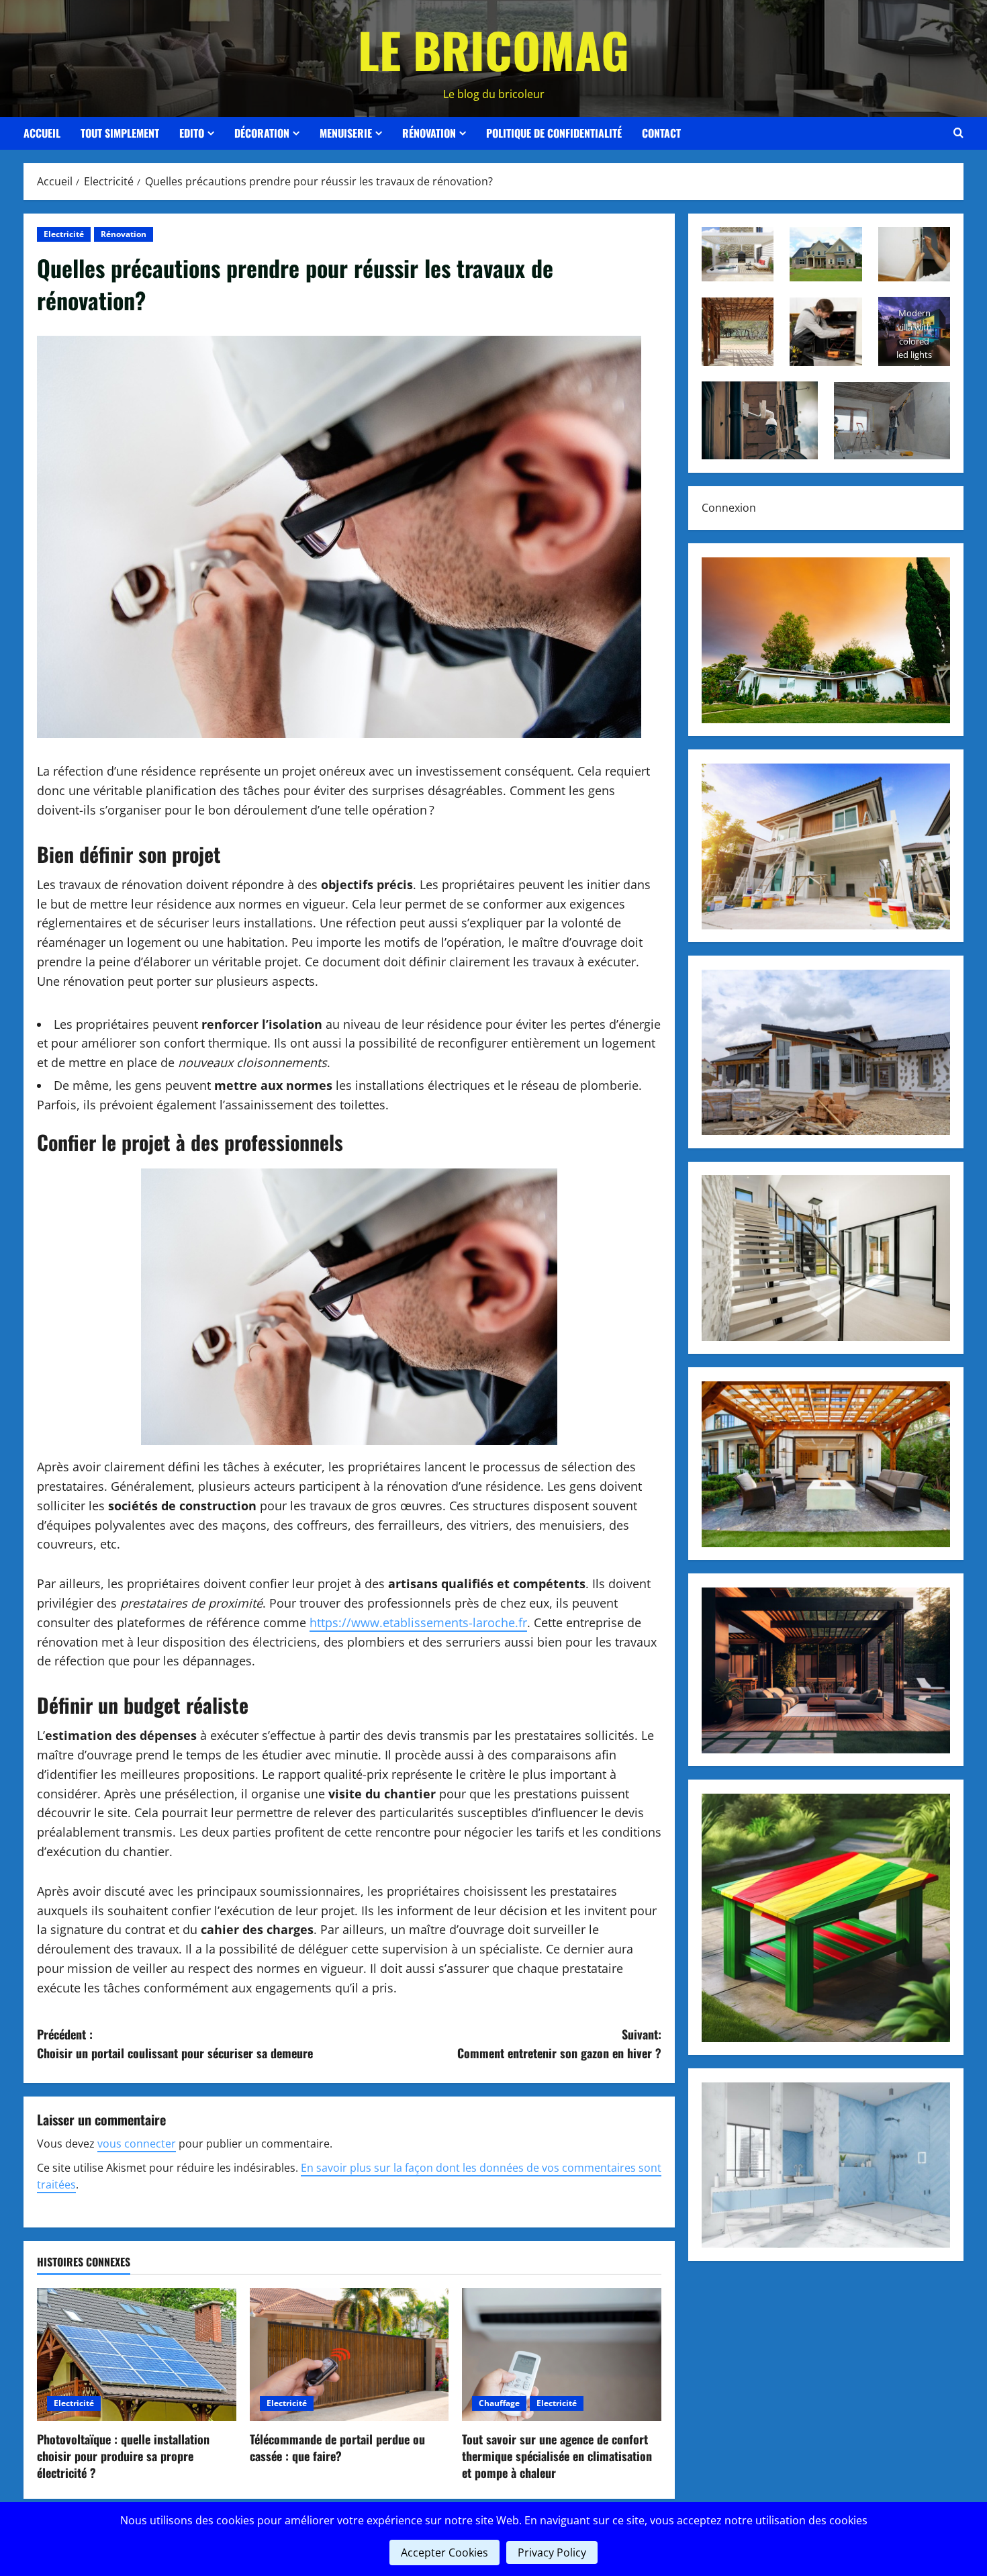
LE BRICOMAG (493, 49)
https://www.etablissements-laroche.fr (418, 1622)
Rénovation (429, 133)
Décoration (262, 133)
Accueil (42, 133)
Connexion (729, 508)
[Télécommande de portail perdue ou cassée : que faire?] (349, 2354)
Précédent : (175, 2044)
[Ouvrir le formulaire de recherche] (958, 133)
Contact (661, 133)
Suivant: (559, 2044)
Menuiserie (346, 133)
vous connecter (137, 2144)
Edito (192, 133)
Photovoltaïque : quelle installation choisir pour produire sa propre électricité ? (123, 2456)
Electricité (64, 234)
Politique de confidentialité (554, 133)
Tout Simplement (120, 133)
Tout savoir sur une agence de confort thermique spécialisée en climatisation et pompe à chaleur (557, 2456)
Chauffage (499, 2403)
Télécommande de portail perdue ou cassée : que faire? (337, 2447)
